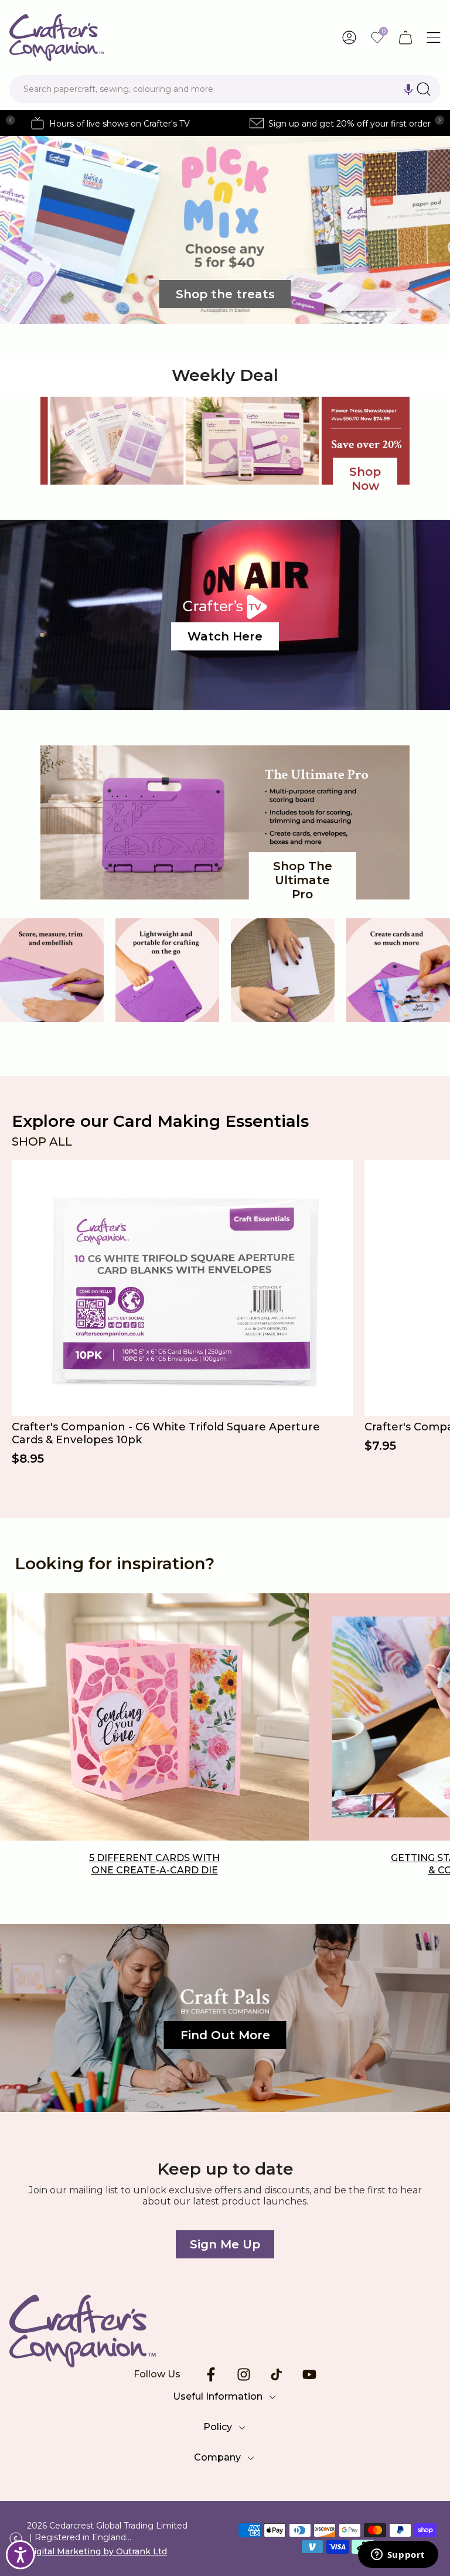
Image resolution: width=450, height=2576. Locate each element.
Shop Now (365, 479)
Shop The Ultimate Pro (303, 880)
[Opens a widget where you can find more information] (398, 2555)
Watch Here (225, 636)
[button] (408, 89)
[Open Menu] (434, 38)
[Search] (424, 89)
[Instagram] (244, 2374)
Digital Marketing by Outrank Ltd (97, 2551)
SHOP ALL (42, 1142)
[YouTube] (309, 2374)
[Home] (225, 2331)
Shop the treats (225, 294)
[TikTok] (277, 2374)
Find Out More (225, 2035)
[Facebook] (211, 2374)
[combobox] (225, 89)
